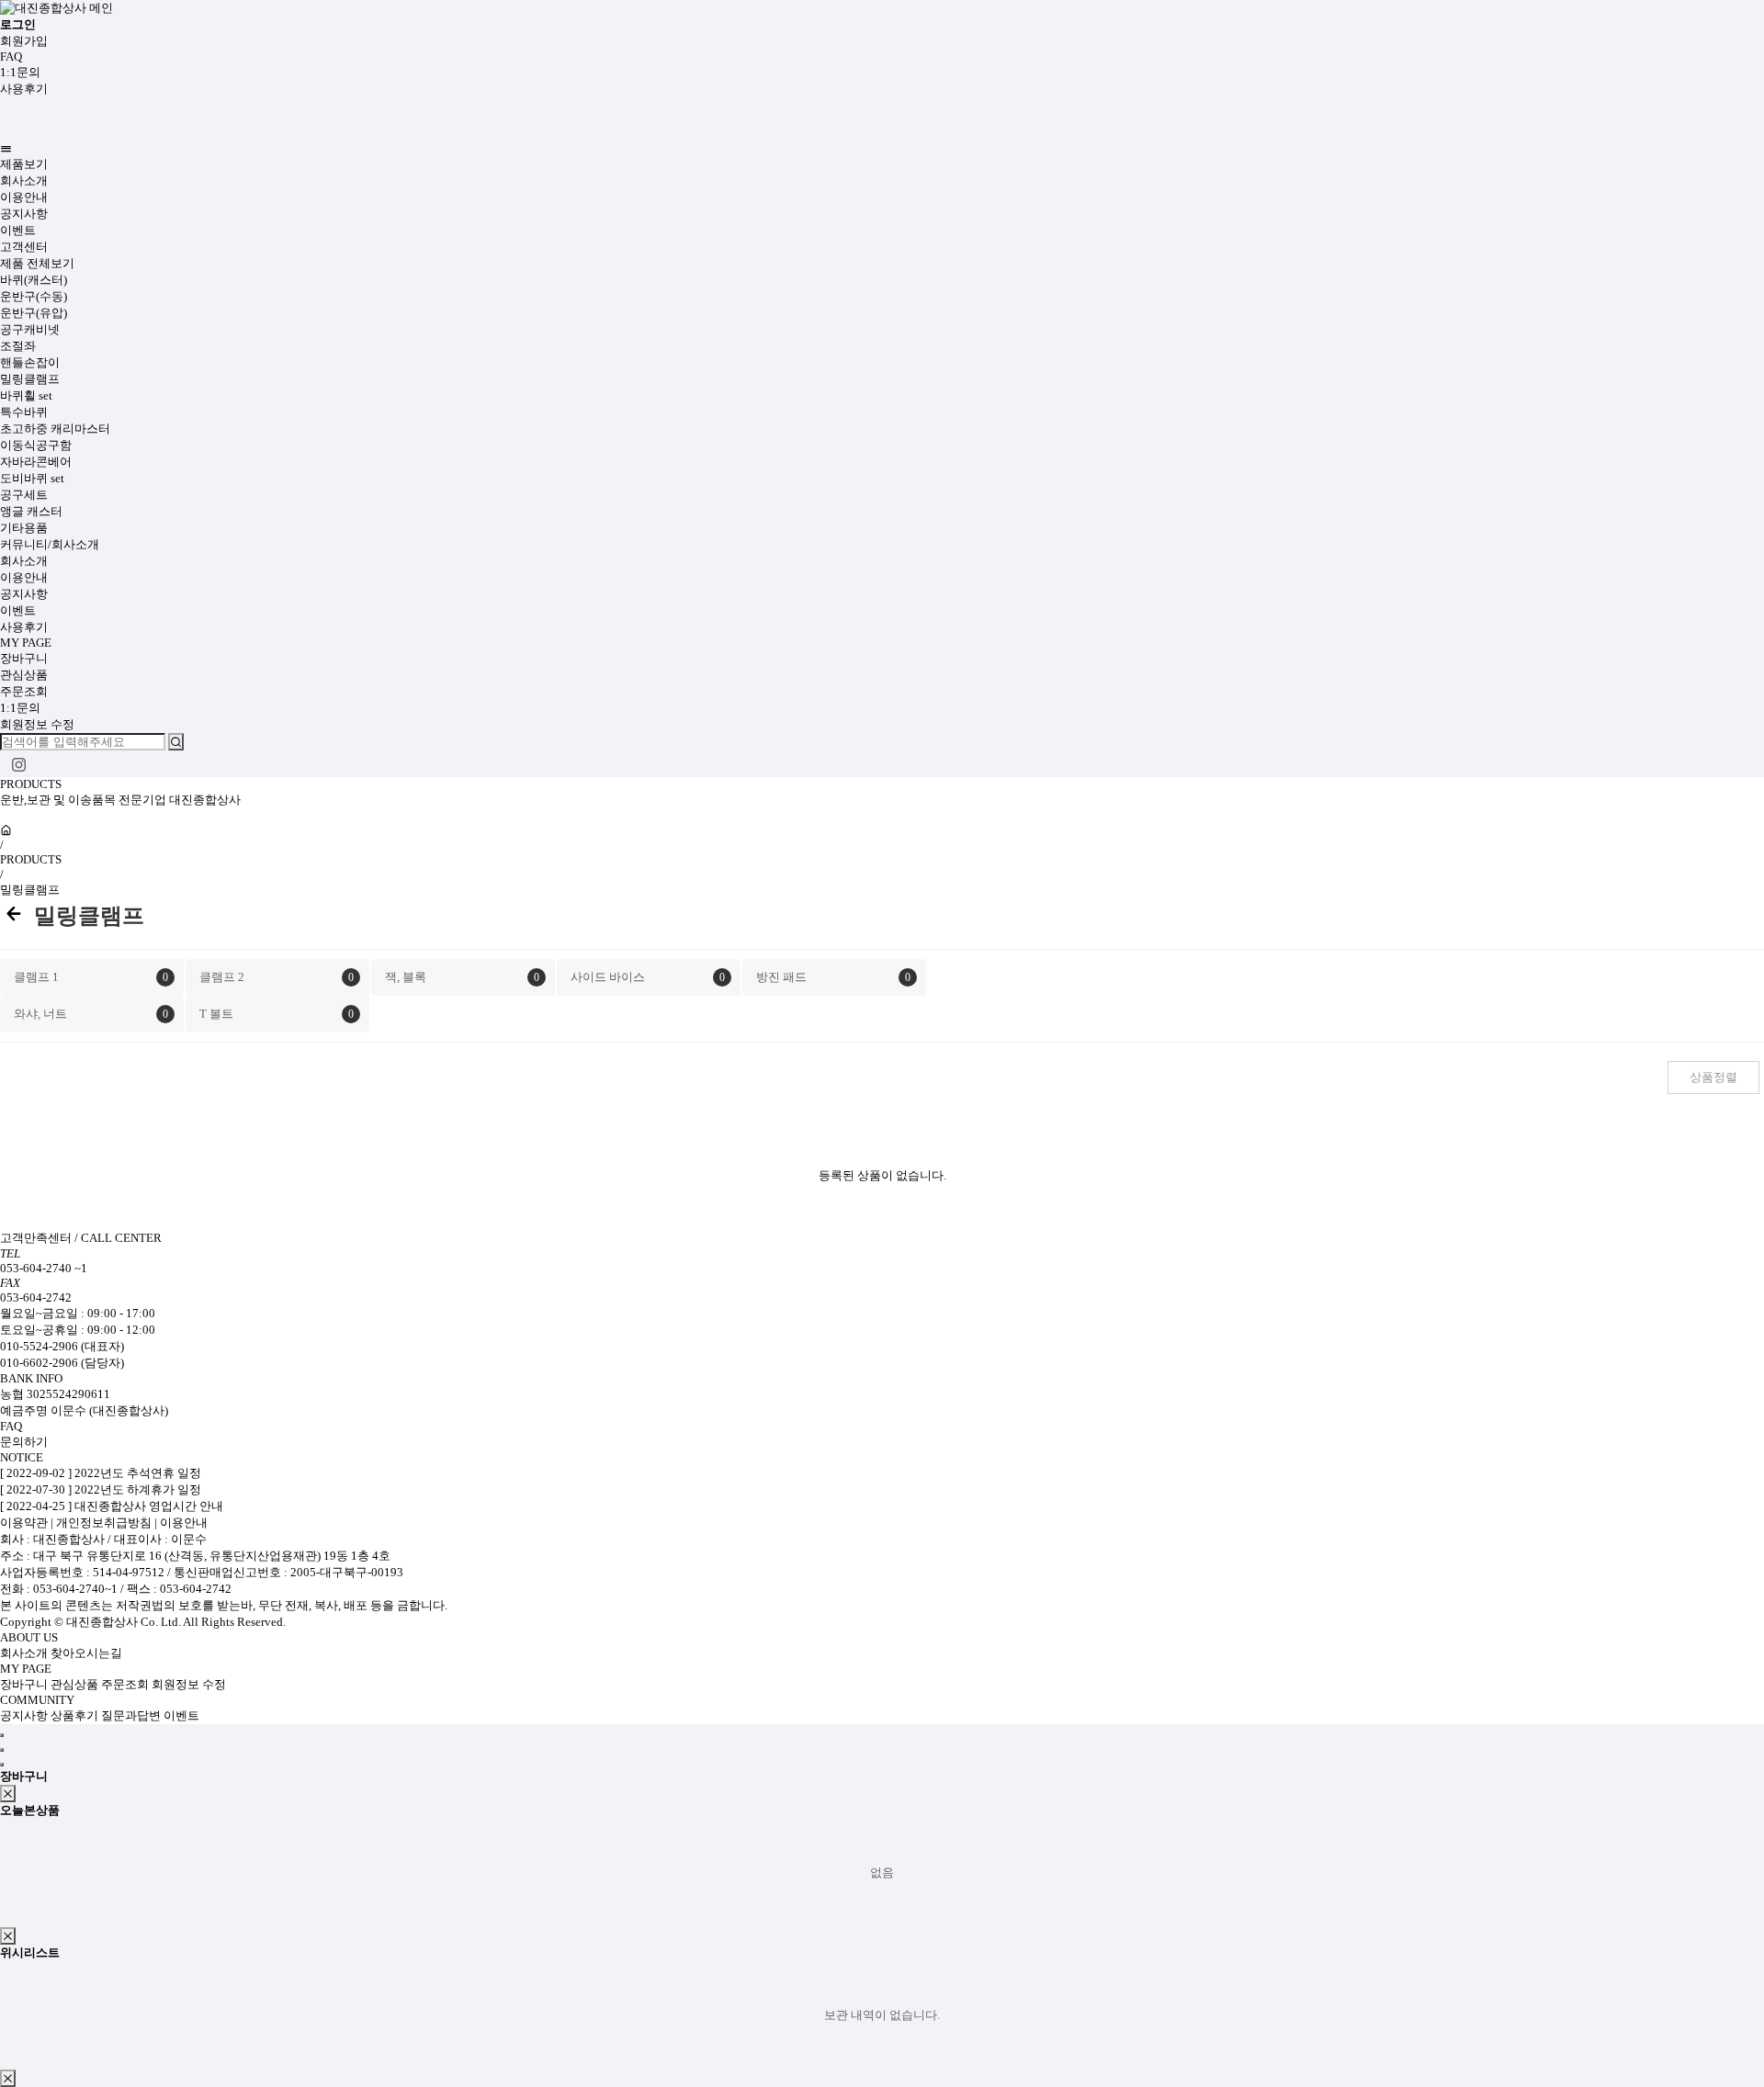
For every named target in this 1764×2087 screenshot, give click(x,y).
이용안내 (24, 197)
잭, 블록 (462, 977)
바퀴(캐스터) (34, 280)
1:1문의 (20, 72)
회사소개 (24, 180)
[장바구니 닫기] (8, 1794)
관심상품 (24, 675)
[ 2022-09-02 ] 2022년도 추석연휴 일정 (101, 1473)
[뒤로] (14, 915)
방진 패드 (833, 977)
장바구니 (24, 658)
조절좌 (18, 346)
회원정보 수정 (37, 724)
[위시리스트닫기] (8, 2078)
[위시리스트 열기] (2, 1765)
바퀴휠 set (26, 395)
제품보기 (24, 164)
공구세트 (24, 495)
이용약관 (25, 1523)
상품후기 (76, 1715)
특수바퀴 (24, 412)
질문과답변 (132, 1715)
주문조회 (24, 691)
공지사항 (24, 214)
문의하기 (24, 1442)
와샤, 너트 (91, 1014)
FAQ (11, 56)
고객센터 (24, 247)
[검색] (176, 742)
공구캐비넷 (30, 329)
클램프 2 (277, 977)
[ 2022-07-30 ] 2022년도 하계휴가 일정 (101, 1489)
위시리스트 (30, 1952)
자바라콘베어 (36, 462)
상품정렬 (1713, 1077)
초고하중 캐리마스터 (55, 429)
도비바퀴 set (32, 478)
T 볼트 (277, 1014)
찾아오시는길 (86, 1653)
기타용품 (24, 528)
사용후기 (24, 89)
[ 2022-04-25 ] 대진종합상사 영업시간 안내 (112, 1506)
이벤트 (18, 230)
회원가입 (24, 41)
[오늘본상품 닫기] (8, 1936)
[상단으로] (2, 1735)
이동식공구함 (36, 445)
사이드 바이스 (648, 977)
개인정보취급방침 (104, 1523)
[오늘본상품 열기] (2, 1750)
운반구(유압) (34, 313)
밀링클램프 (30, 379)
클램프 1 (91, 977)
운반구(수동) (34, 296)
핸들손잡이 (30, 362)
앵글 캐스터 (31, 511)
